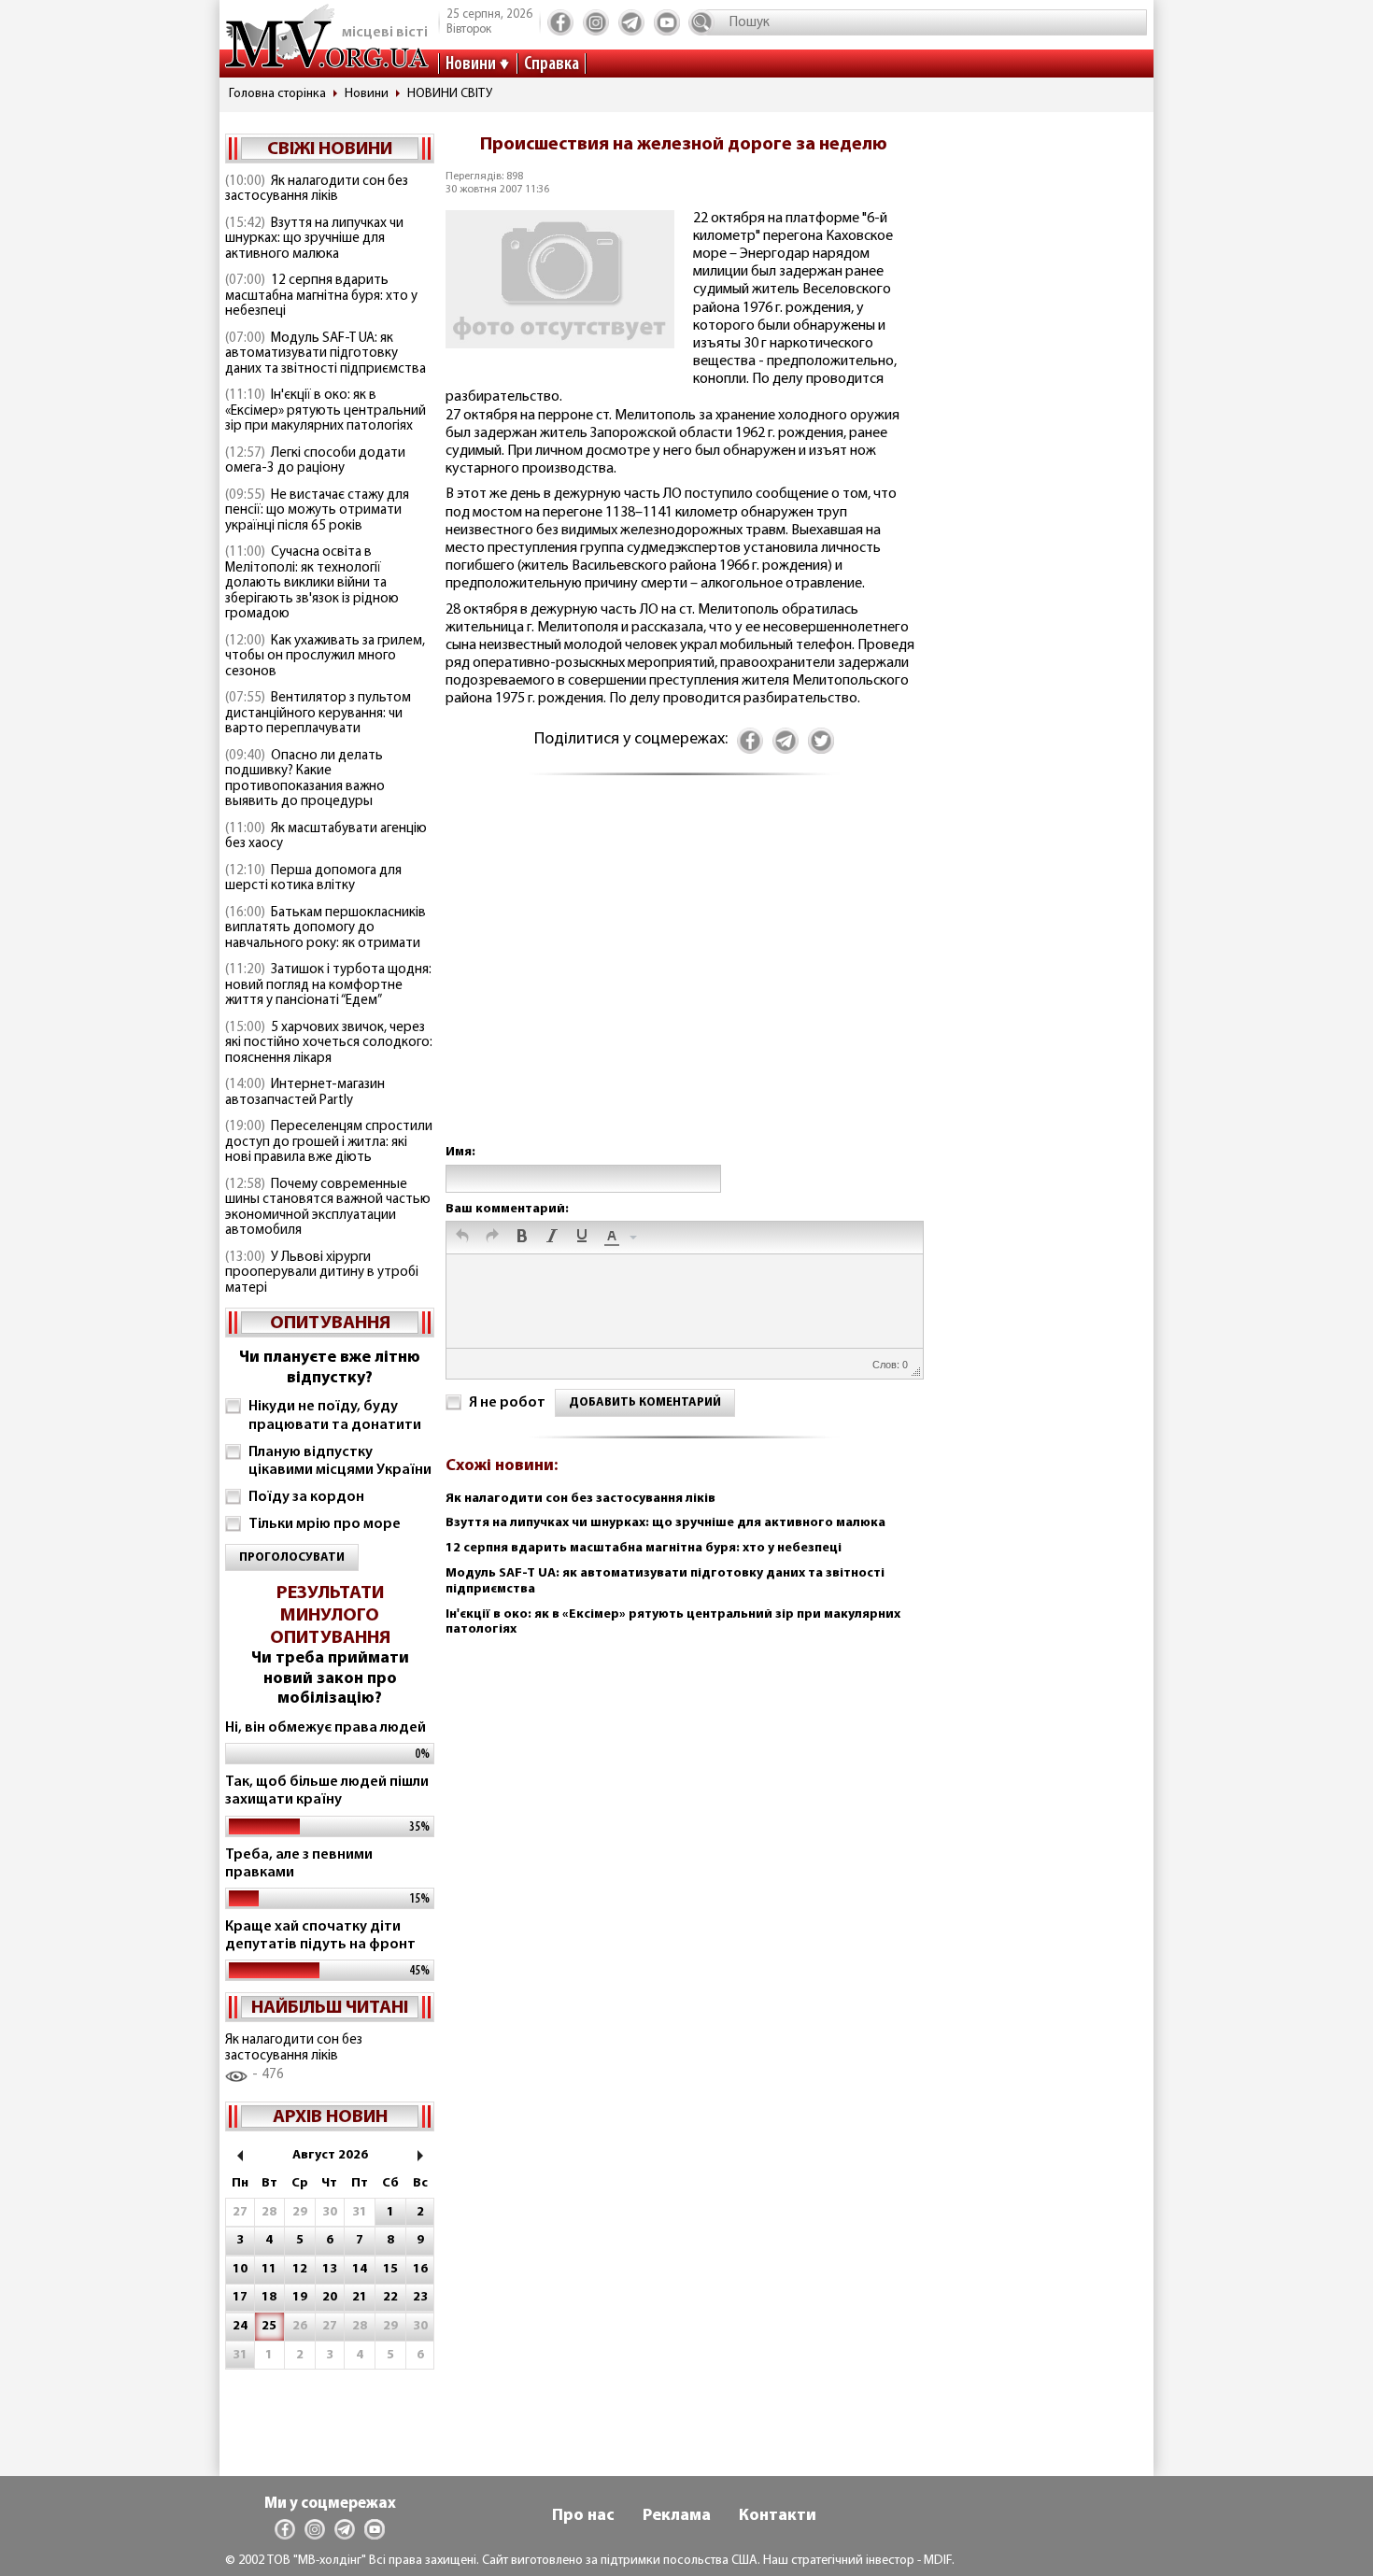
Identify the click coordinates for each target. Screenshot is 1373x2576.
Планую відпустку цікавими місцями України (340, 1461)
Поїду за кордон (306, 1497)
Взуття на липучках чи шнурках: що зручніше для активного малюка (314, 239)
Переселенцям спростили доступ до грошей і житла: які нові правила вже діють (329, 1142)
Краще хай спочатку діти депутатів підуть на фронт (320, 1936)
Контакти (778, 2516)
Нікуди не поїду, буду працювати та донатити (335, 1415)
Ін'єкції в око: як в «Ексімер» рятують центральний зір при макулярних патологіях (326, 411)
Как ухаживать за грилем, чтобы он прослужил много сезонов (325, 657)
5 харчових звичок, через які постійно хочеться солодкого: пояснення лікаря (329, 1043)
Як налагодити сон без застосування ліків (317, 190)
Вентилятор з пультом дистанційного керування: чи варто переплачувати (318, 714)
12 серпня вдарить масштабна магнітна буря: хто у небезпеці (321, 296)
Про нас (583, 2516)
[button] (462, 1238)
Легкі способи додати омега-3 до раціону (315, 461)
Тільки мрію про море (325, 1524)
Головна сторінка (277, 94)
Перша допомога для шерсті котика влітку (313, 879)
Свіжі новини (330, 149)
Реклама (677, 2516)
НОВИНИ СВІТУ (450, 94)
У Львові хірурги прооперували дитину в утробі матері (322, 1273)
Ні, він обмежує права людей (326, 1728)
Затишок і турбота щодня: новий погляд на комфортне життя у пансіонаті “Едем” (328, 985)
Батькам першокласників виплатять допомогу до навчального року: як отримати (326, 928)
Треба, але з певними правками (299, 1864)
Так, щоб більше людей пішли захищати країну (327, 1791)
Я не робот (507, 1403)
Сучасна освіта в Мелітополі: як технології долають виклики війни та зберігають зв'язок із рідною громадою (312, 583)
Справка (552, 64)
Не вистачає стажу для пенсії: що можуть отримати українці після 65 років (317, 511)
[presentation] (462, 1238)
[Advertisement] (684, 978)
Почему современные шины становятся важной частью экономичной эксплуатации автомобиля (328, 1208)
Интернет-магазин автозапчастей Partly (305, 1093)
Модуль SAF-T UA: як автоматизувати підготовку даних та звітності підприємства (326, 354)
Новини (471, 64)
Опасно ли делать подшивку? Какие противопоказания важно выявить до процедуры (305, 779)
